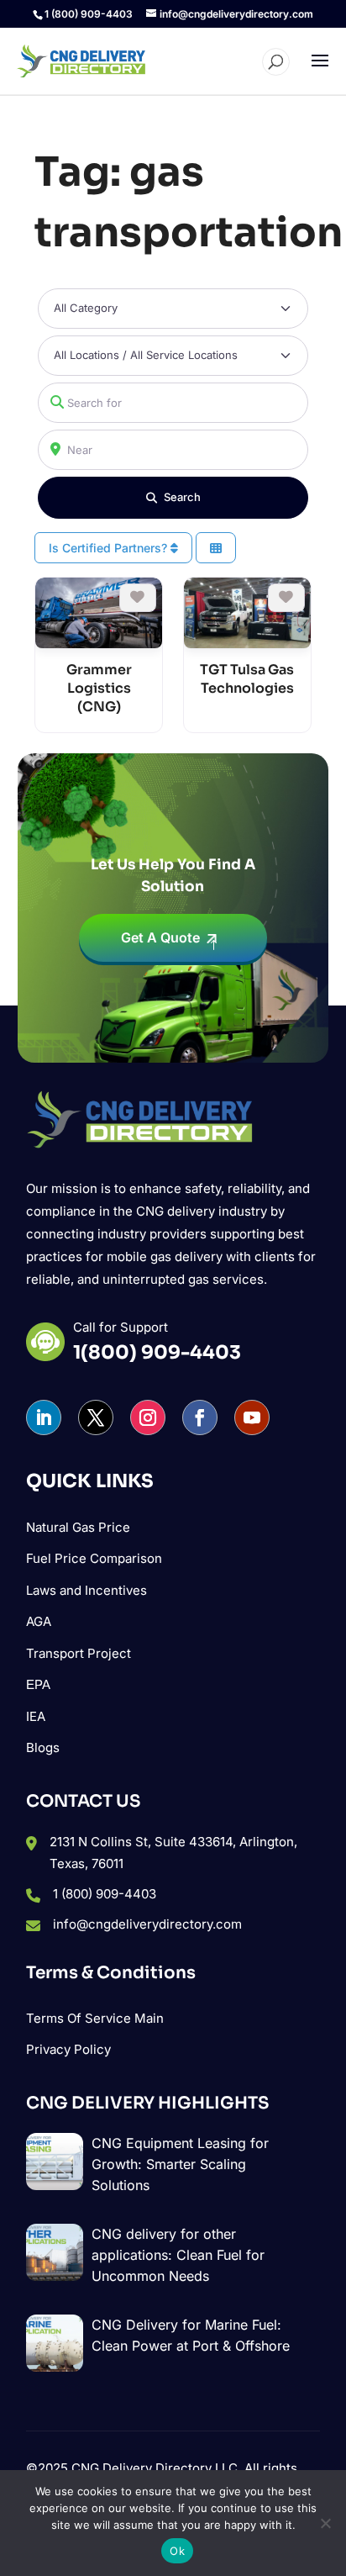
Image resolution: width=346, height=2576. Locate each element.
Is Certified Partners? (110, 548)
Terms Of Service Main (95, 2018)
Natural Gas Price (78, 1527)
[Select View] (216, 548)
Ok (177, 2551)
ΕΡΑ (38, 1684)
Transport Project (79, 1653)
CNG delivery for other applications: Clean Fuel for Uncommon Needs (178, 2255)
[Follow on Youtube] (252, 1417)
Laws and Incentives (86, 1590)
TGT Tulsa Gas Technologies (247, 679)
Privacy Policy (68, 2049)
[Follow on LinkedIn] (44, 1417)
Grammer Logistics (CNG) (99, 688)
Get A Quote (160, 937)
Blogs (43, 1747)
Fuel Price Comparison (94, 1558)
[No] (325, 2523)
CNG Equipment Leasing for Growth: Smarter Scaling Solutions (180, 2164)
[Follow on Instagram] (148, 1417)
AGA (39, 1621)
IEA (36, 1716)
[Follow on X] (96, 1417)
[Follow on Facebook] (200, 1417)
